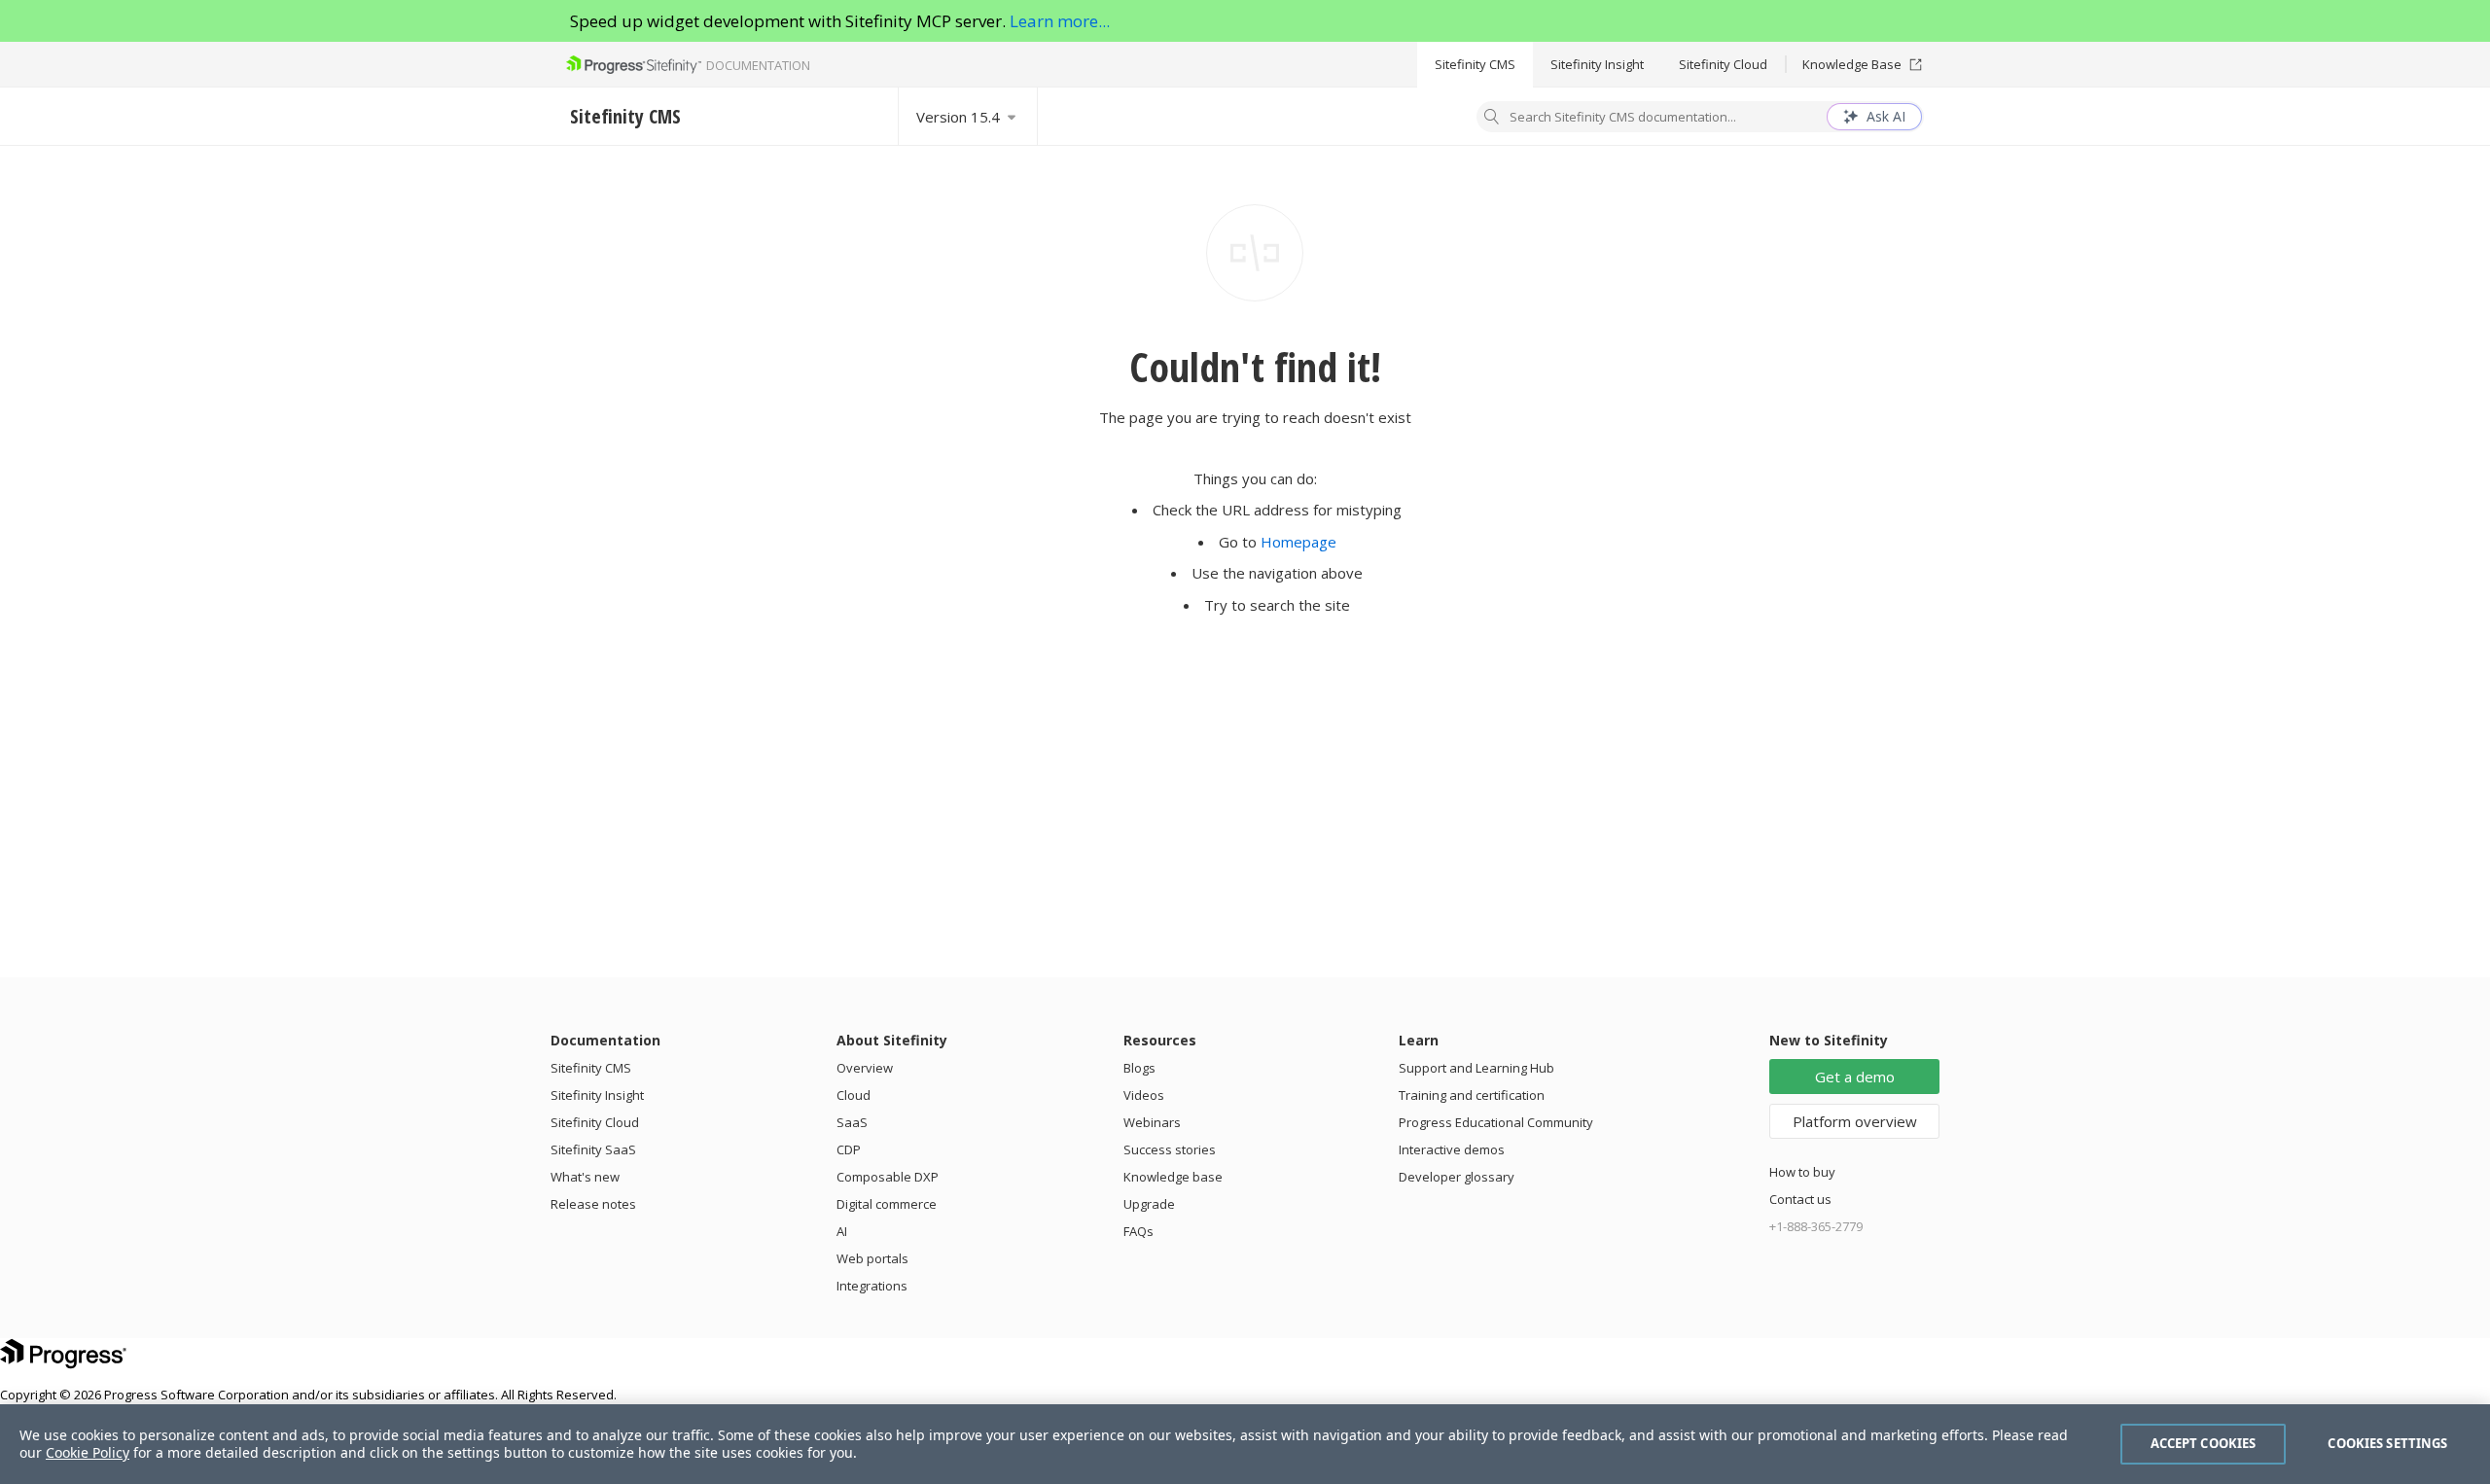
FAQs (1138, 1231)
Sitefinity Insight (1597, 64)
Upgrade (1149, 1204)
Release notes (593, 1204)
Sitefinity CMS (1475, 64)
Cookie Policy (88, 1452)
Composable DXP (888, 1177)
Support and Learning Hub (1476, 1068)
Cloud (854, 1095)
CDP (849, 1149)
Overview (865, 1068)
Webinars (1152, 1122)
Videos (1144, 1095)
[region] (1245, 1444)
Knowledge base (1173, 1177)
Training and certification (1472, 1095)
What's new (585, 1177)
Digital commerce (887, 1204)
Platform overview (1855, 1121)
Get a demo (1855, 1077)
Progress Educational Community (1496, 1122)
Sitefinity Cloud (1723, 64)
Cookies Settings (2387, 1443)
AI (842, 1231)
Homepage (1298, 542)
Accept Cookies (2204, 1443)
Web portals (872, 1258)
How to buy (1802, 1172)
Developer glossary (1457, 1177)
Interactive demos (1452, 1149)
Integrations (872, 1286)
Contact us (1800, 1199)
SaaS (852, 1122)
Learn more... (1060, 21)
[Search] (1492, 119)
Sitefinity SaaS (593, 1149)
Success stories (1170, 1149)
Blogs (1139, 1068)
